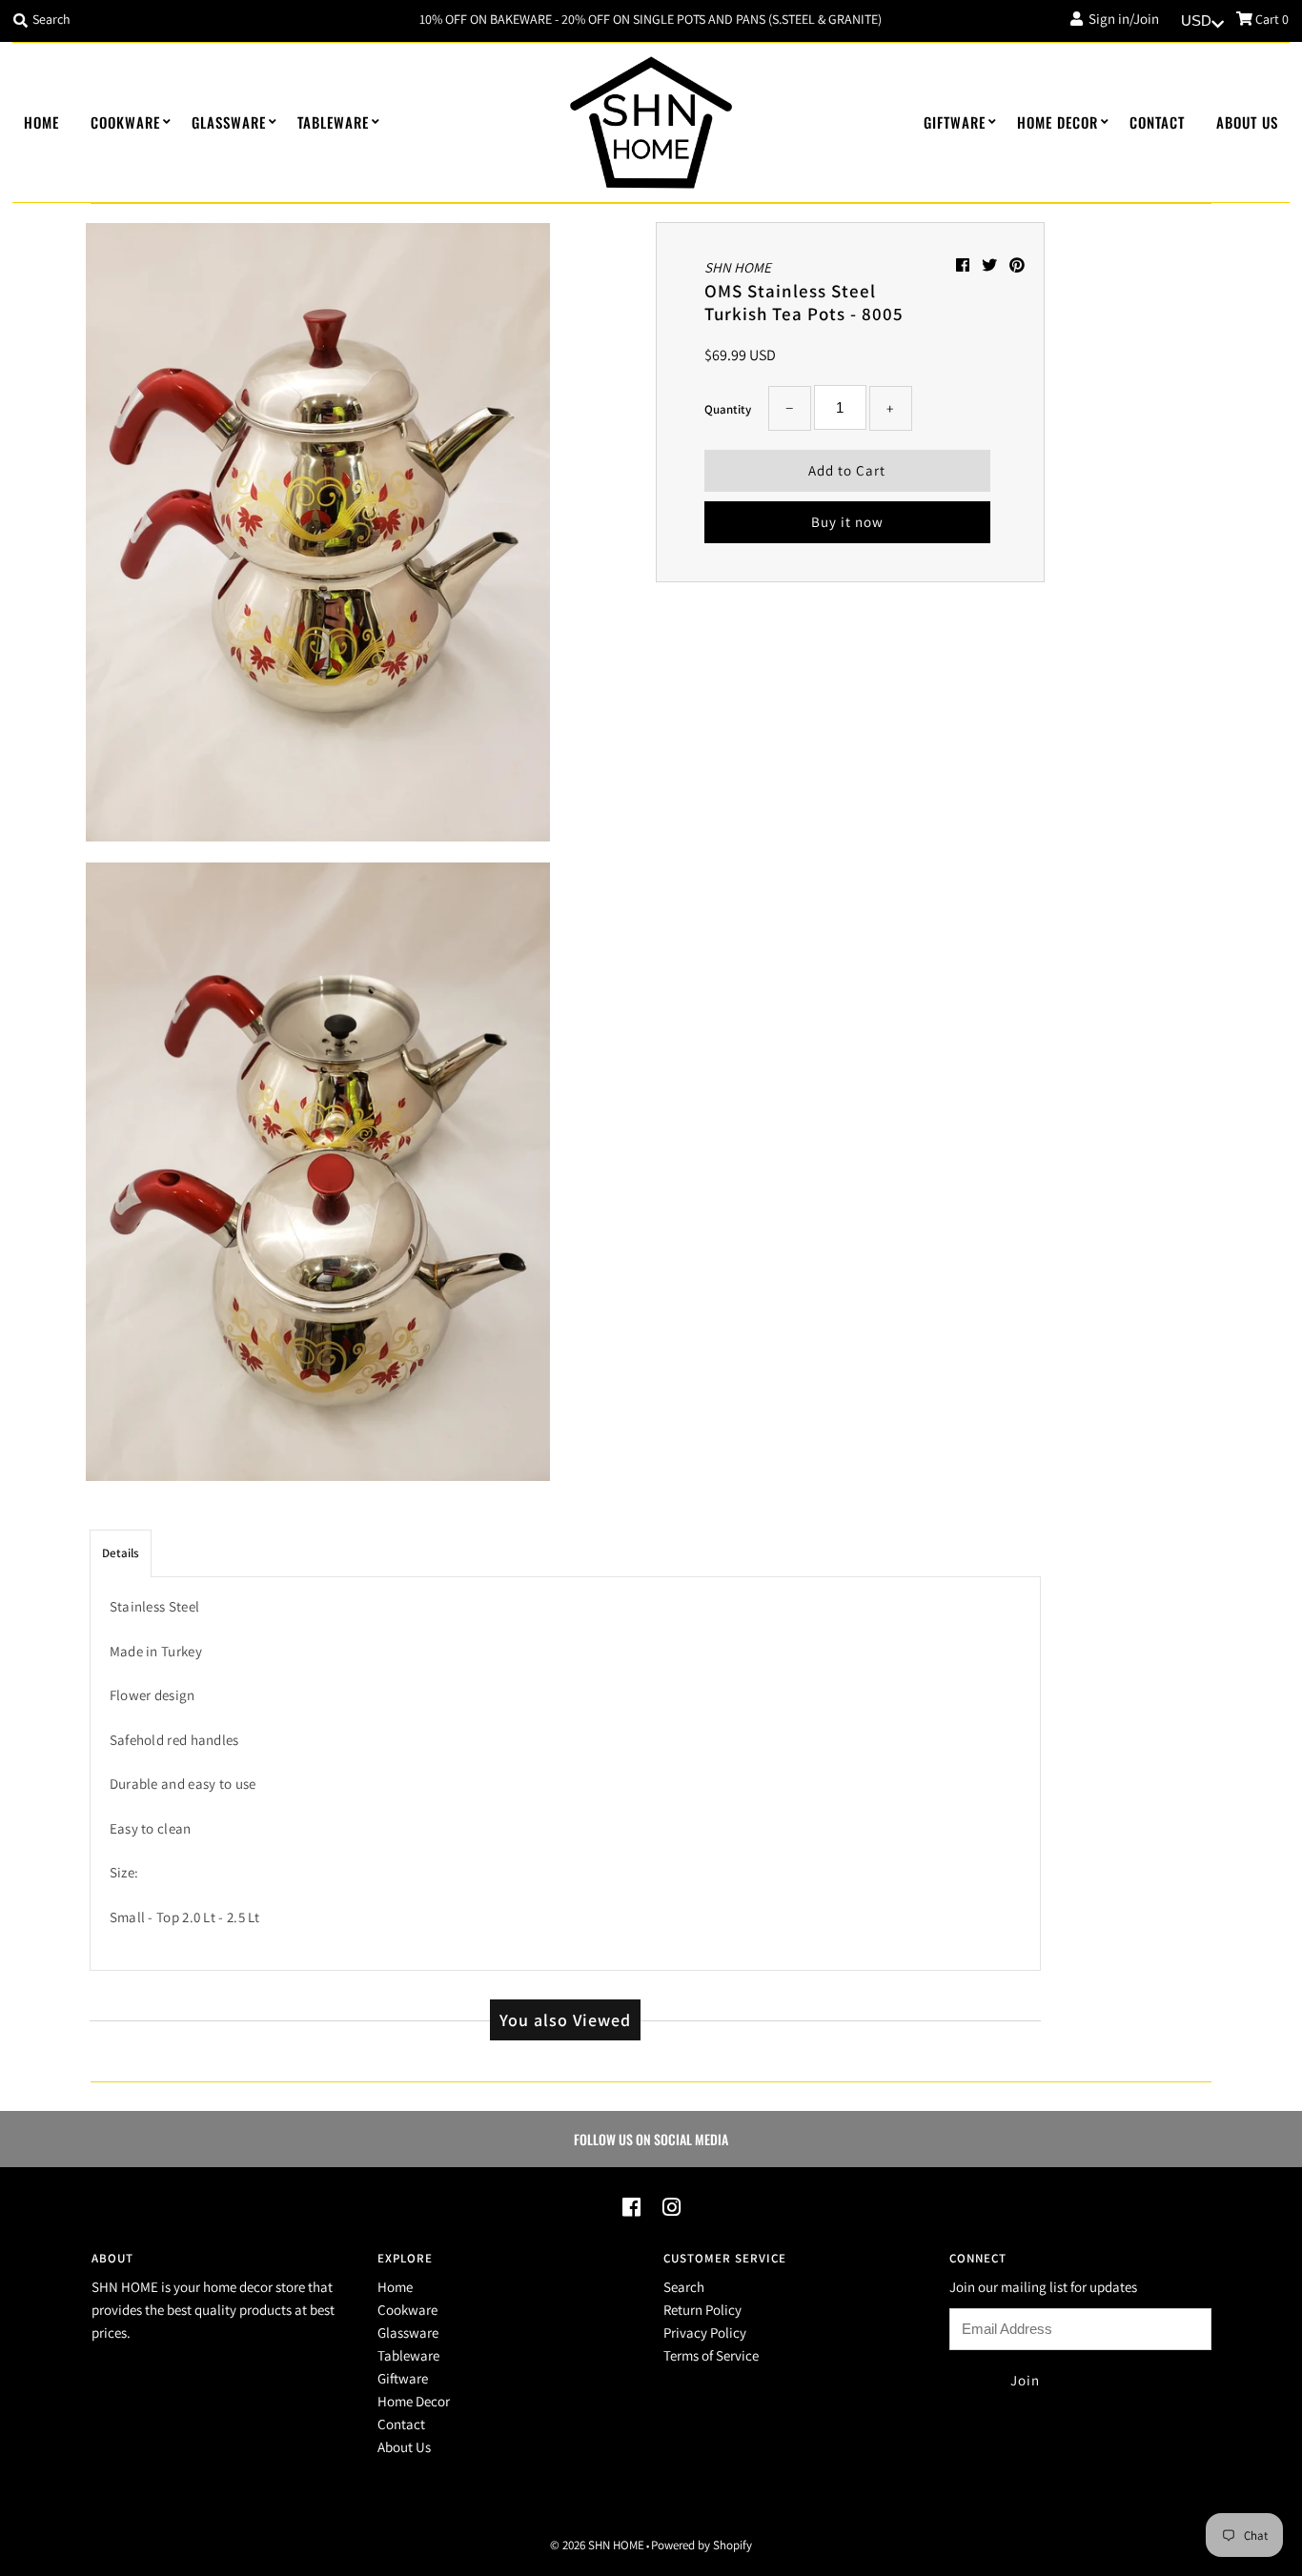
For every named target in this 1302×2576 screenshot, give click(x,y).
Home (41, 122)
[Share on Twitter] (991, 265)
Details (121, 1553)
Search (684, 2287)
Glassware (229, 122)
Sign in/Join (1121, 19)
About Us (1247, 122)
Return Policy (702, 2310)
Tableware (333, 122)
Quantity (728, 409)
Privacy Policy (705, 2333)
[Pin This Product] (1017, 265)
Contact (1157, 122)
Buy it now (847, 522)
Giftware (955, 122)
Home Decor (1058, 122)
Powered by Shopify (702, 2545)
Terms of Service (711, 2355)
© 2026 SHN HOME (597, 2545)
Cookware (125, 122)
